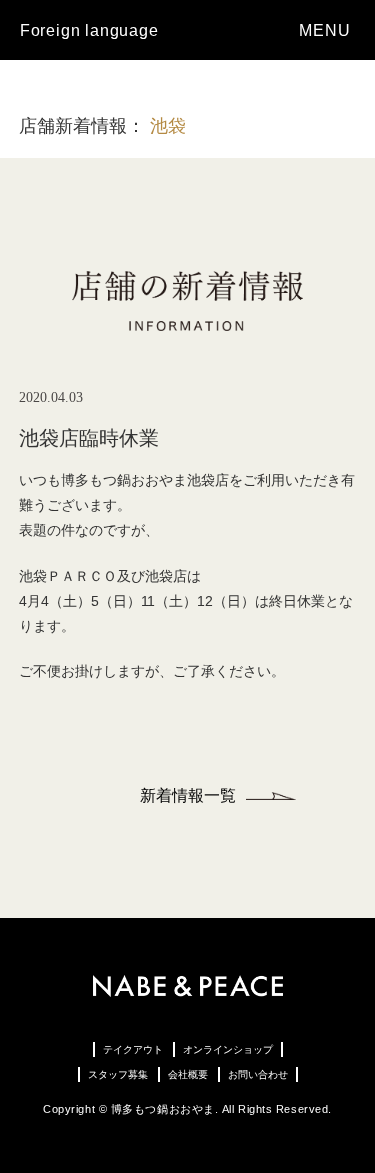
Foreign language (89, 30)
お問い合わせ (258, 1074)
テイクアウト (133, 1049)
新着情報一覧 (188, 795)
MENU (327, 30)
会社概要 (188, 1074)
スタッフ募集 (118, 1074)
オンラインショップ (228, 1049)
